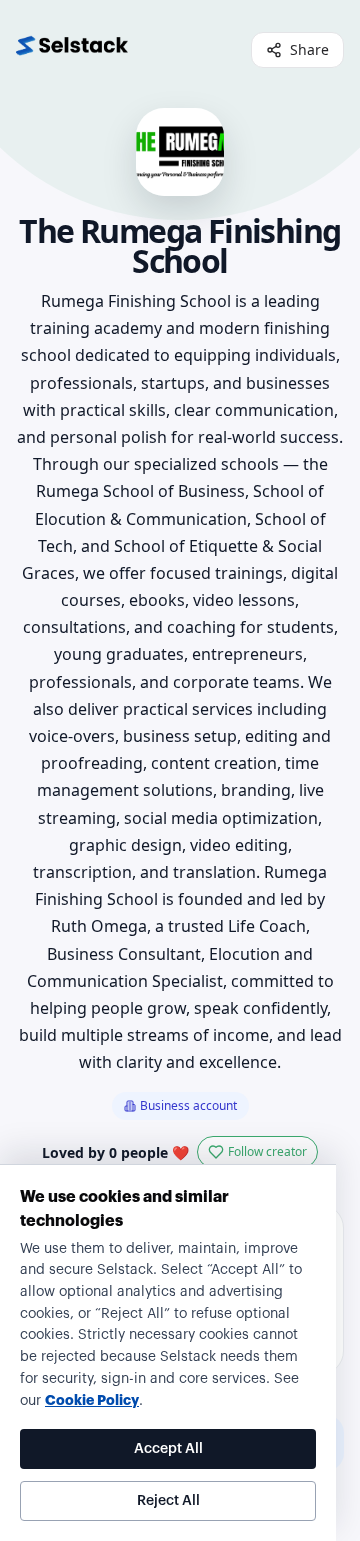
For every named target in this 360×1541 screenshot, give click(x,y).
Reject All (168, 1501)
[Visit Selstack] (72, 50)
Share (309, 49)
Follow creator (267, 1151)
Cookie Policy (92, 1400)
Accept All (168, 1449)
